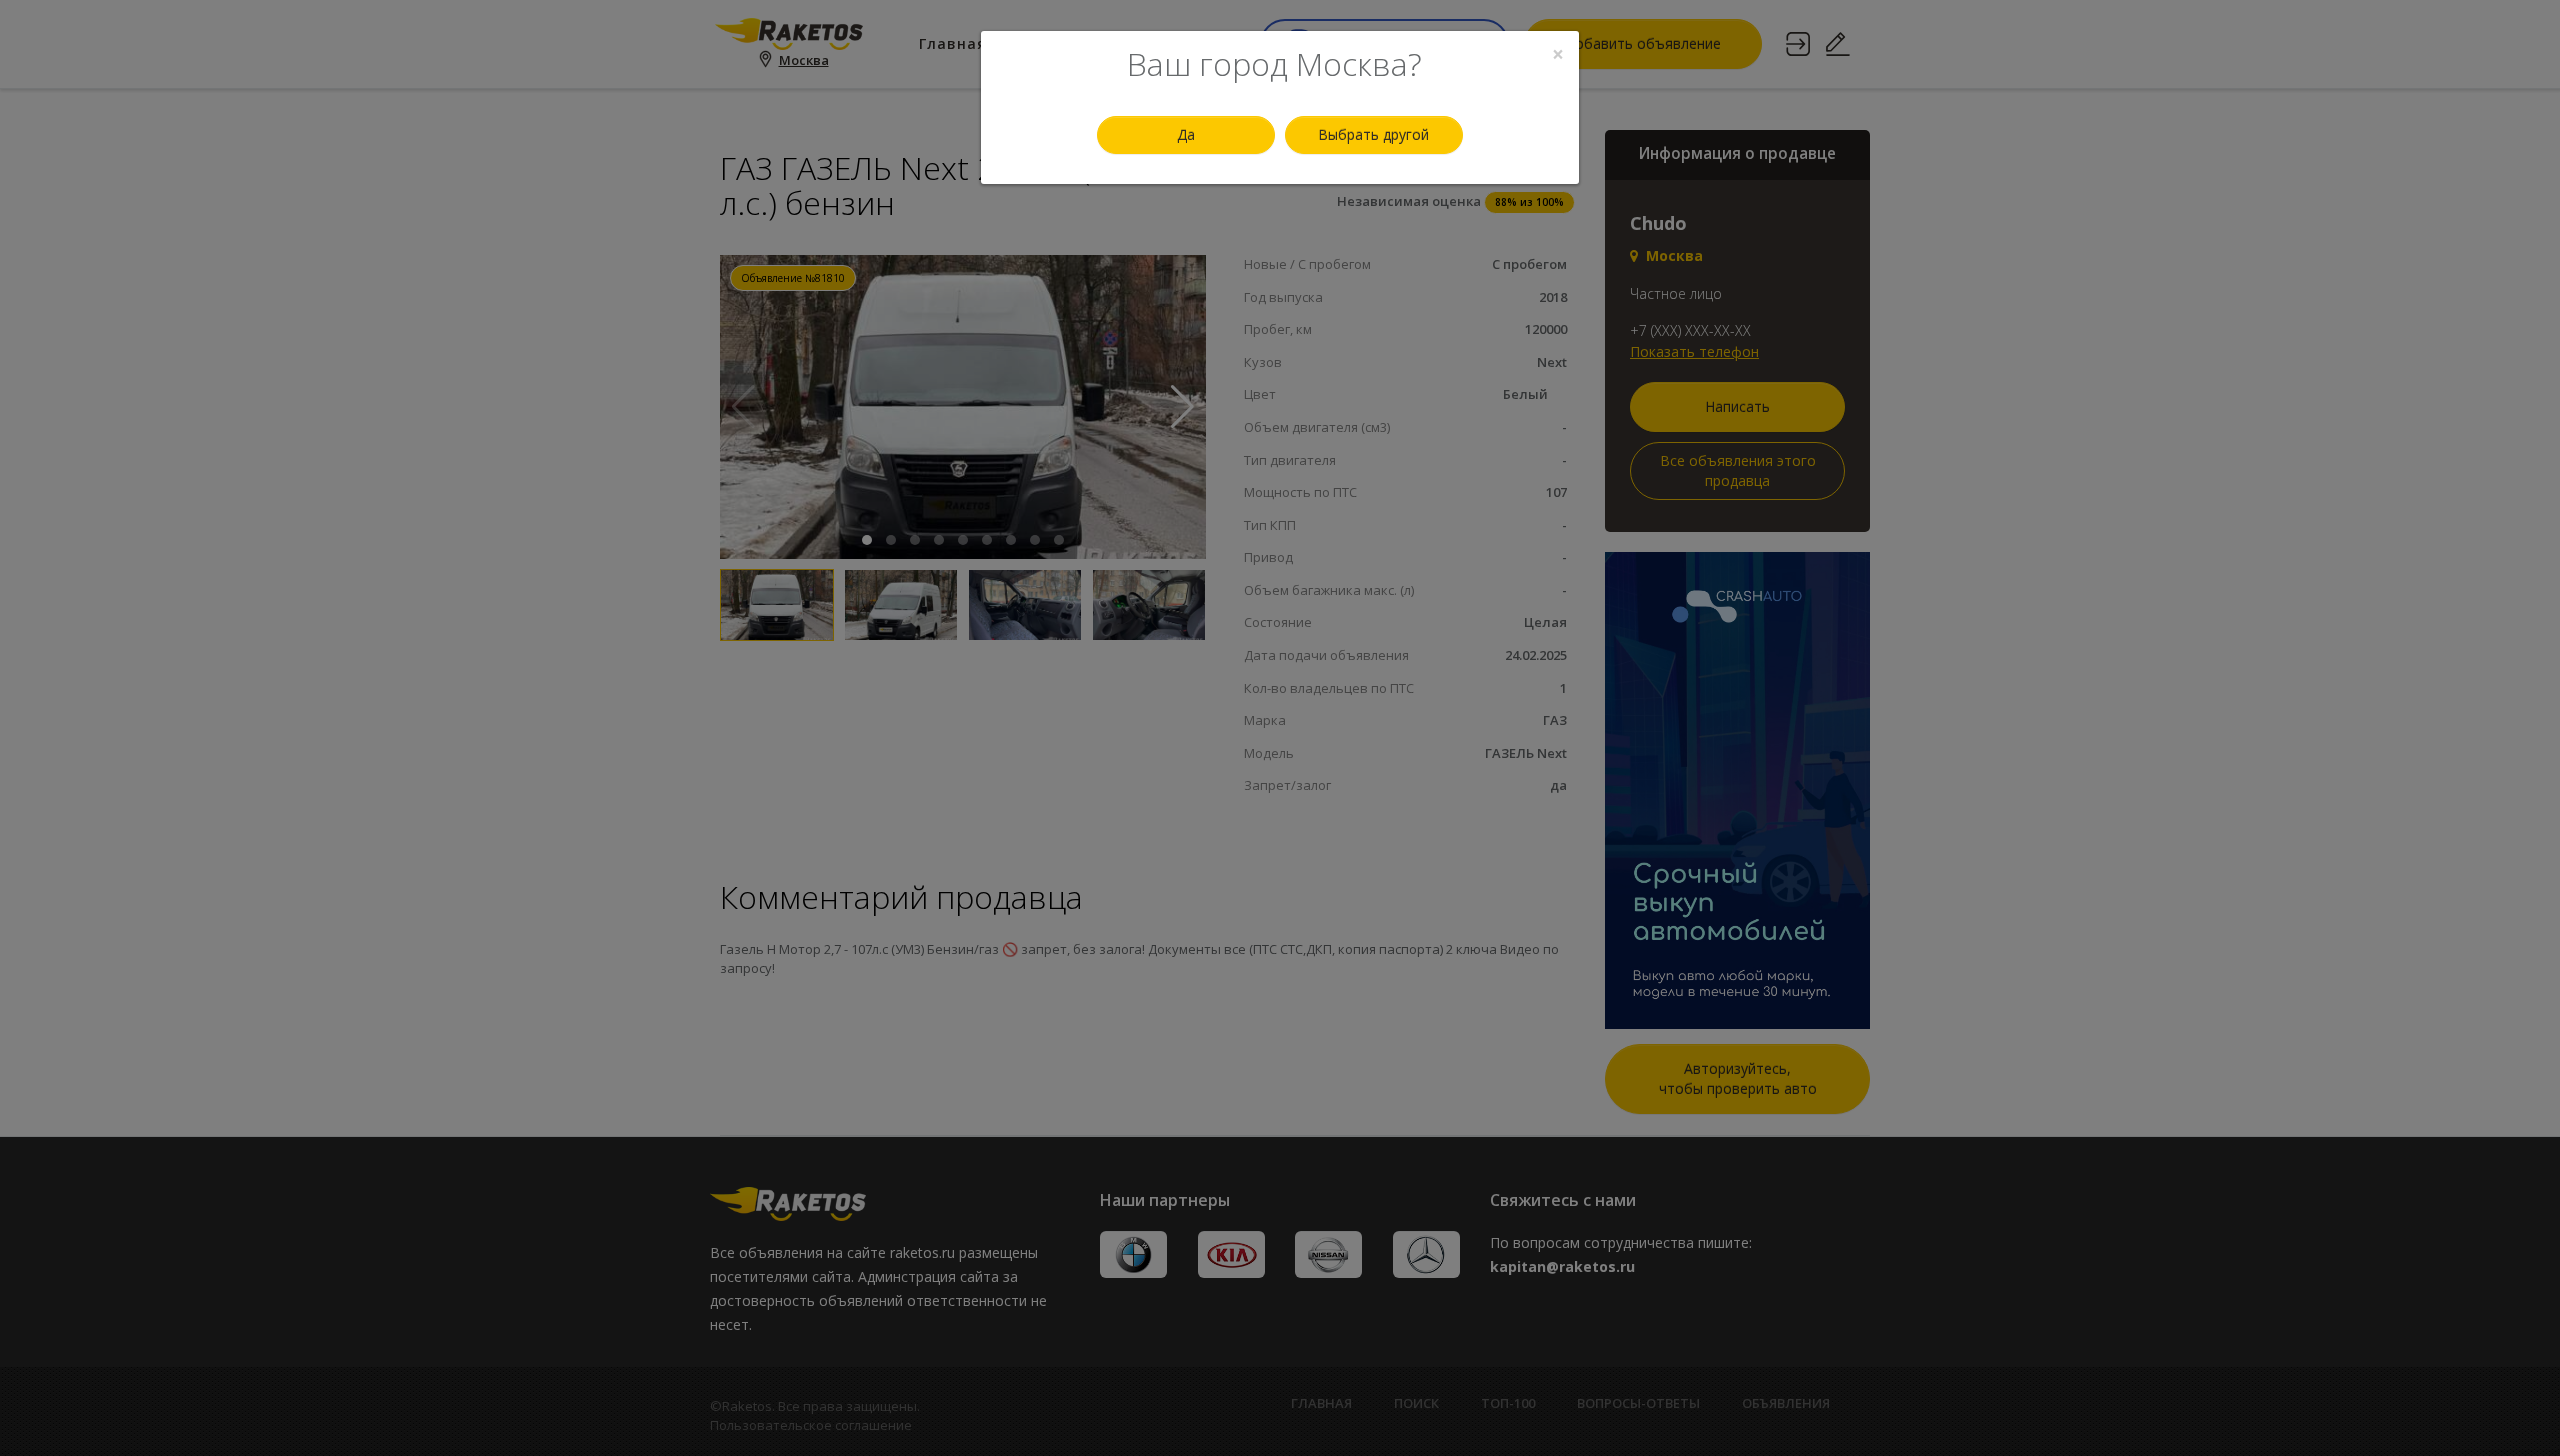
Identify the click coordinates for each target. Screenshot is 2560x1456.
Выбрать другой (1373, 134)
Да (1186, 134)
